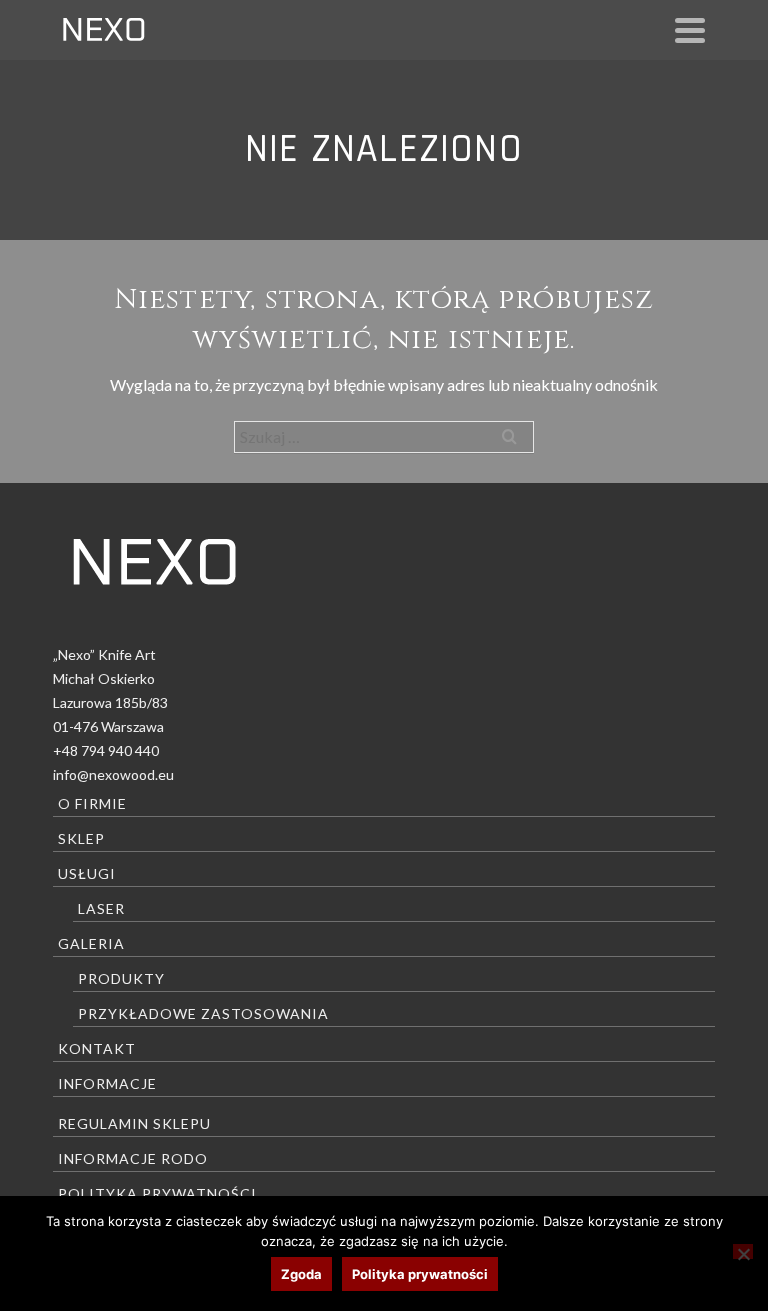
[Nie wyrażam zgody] (743, 1251)
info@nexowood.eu (113, 774)
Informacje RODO (133, 1158)
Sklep (81, 838)
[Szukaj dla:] (384, 436)
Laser (101, 908)
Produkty (121, 978)
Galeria (91, 943)
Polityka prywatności (157, 1193)
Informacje (107, 1083)
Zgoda (301, 1274)
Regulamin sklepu (134, 1123)
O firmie (92, 803)
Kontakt (97, 1048)
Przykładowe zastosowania (203, 1013)
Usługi (87, 873)
